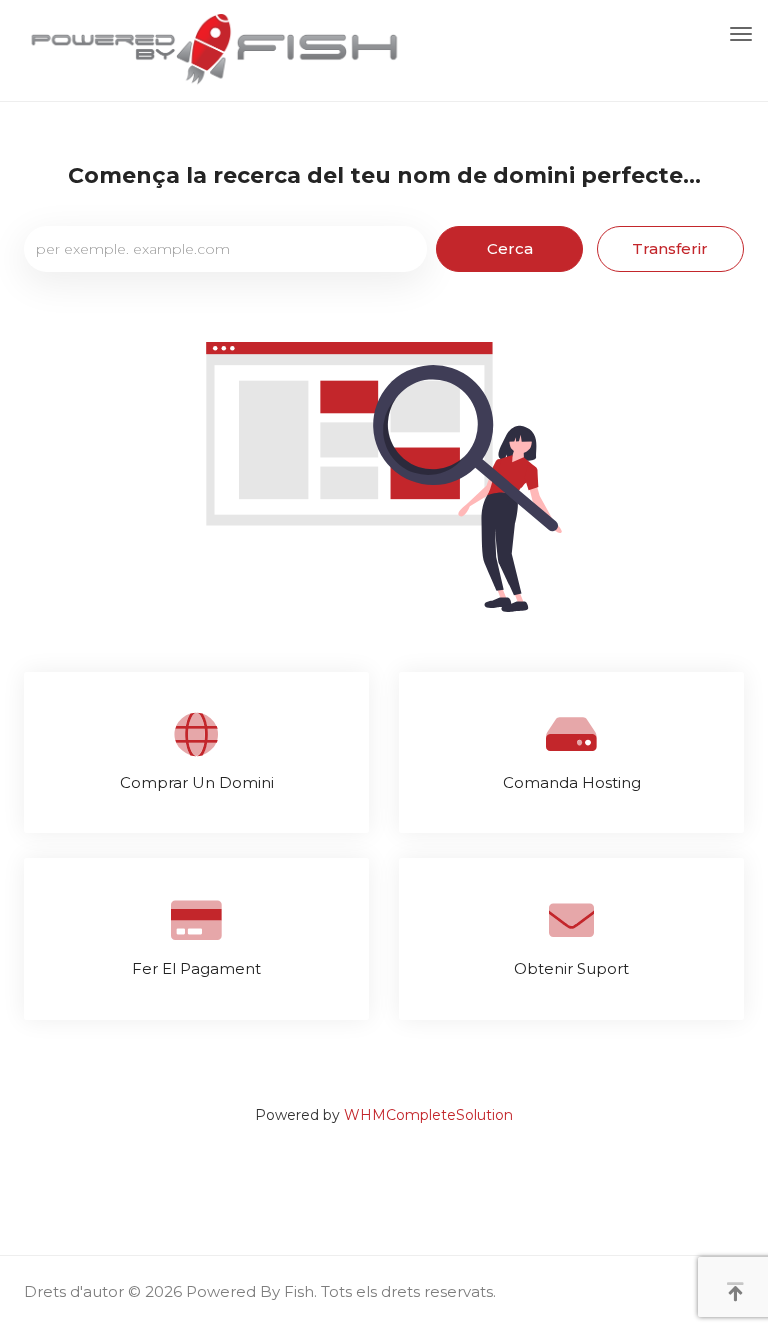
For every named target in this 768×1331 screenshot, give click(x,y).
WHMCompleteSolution (428, 1115)
